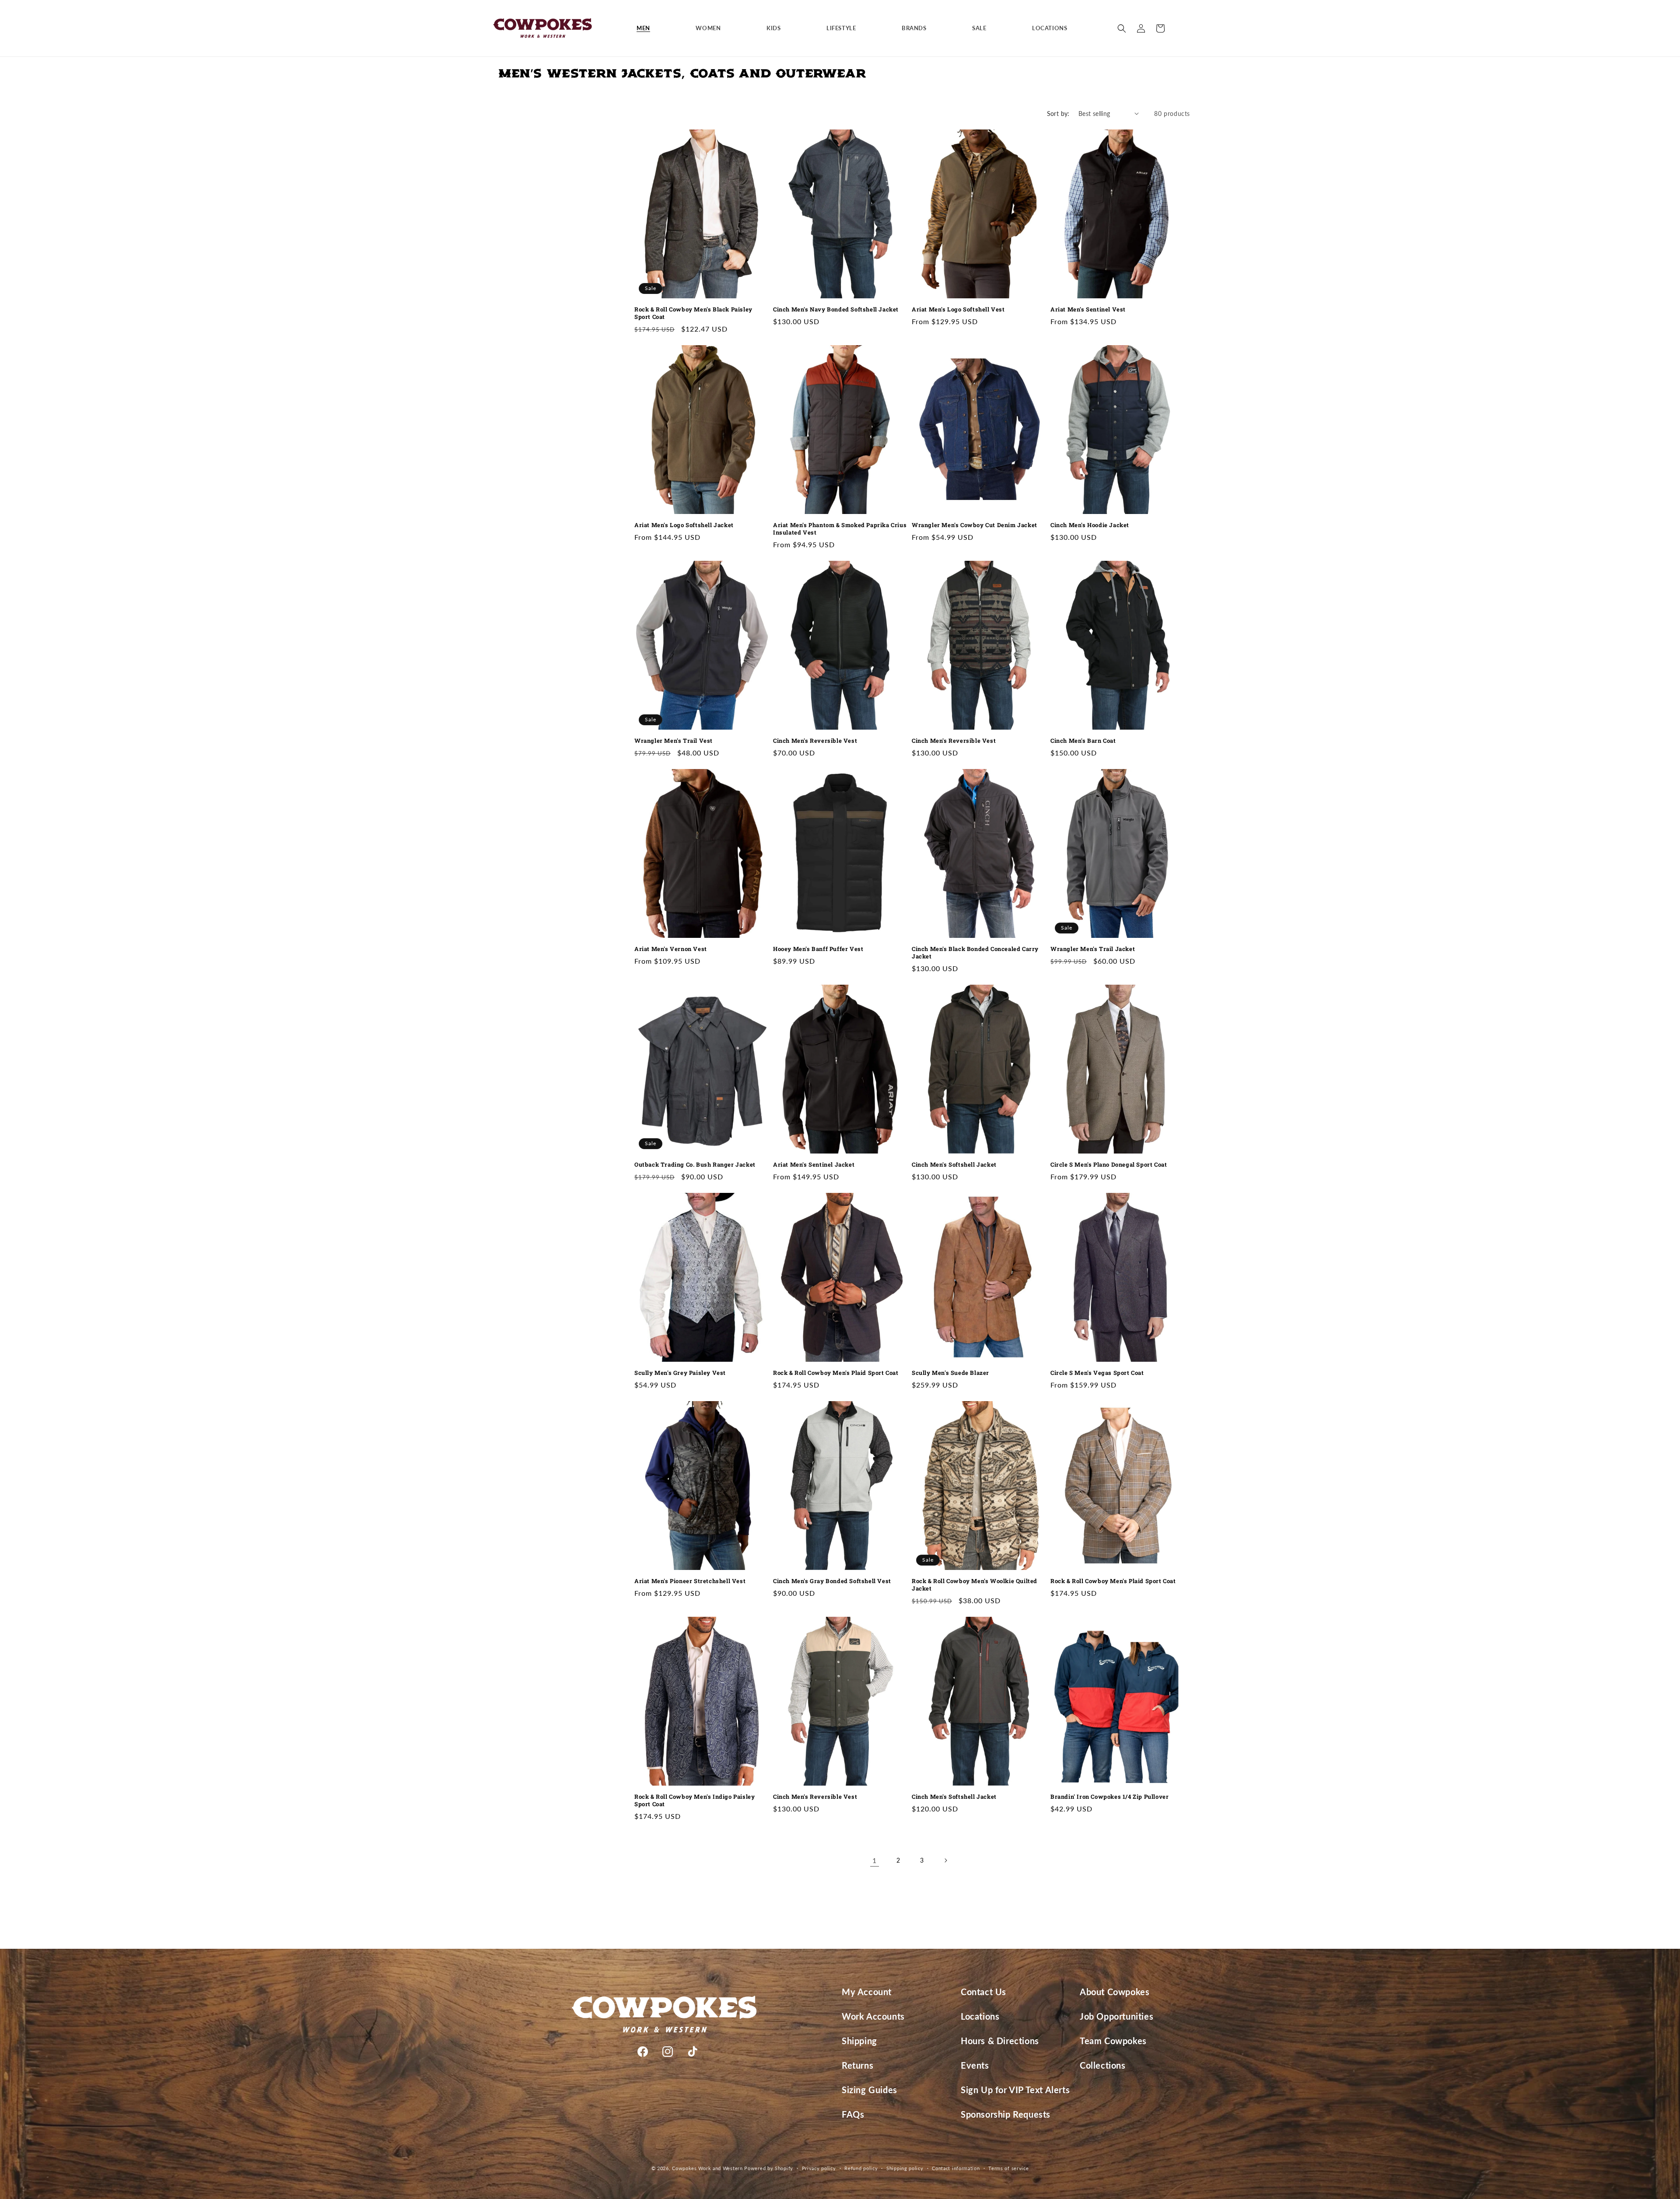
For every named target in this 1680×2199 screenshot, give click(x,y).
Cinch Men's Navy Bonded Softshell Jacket (836, 309)
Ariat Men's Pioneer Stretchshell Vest (690, 1581)
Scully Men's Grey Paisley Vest (680, 1373)
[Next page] (945, 1860)
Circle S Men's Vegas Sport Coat (1097, 1373)
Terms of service (1008, 2168)
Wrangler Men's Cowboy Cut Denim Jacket (975, 525)
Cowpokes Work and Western (707, 2168)
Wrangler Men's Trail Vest (674, 741)
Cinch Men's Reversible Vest (815, 741)
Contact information (956, 2168)
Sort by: (1058, 114)
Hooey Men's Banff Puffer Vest (818, 949)
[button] (647, 28)
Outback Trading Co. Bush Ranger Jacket (695, 1165)
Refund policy (861, 2168)
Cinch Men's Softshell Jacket (954, 1165)
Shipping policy (905, 2168)
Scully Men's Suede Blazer (950, 1373)
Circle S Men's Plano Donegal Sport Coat (1109, 1165)
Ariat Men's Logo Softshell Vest (958, 309)
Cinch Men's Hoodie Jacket (1090, 525)
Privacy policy (819, 2168)
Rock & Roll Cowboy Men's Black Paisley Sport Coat (693, 313)
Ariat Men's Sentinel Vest (1088, 309)
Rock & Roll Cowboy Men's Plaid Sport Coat (836, 1373)
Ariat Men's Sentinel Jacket (814, 1165)
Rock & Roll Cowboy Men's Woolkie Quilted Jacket (975, 1585)
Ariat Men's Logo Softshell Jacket (684, 525)
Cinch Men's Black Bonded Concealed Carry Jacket (975, 953)
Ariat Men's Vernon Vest (671, 949)
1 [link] (875, 1860)
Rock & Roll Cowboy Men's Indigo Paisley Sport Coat (695, 1800)
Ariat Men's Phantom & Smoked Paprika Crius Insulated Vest (840, 529)
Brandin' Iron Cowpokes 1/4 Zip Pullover (1109, 1797)
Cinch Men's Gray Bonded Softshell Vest (832, 1581)
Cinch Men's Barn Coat (1083, 741)
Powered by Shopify (769, 2168)
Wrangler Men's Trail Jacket (1093, 949)
